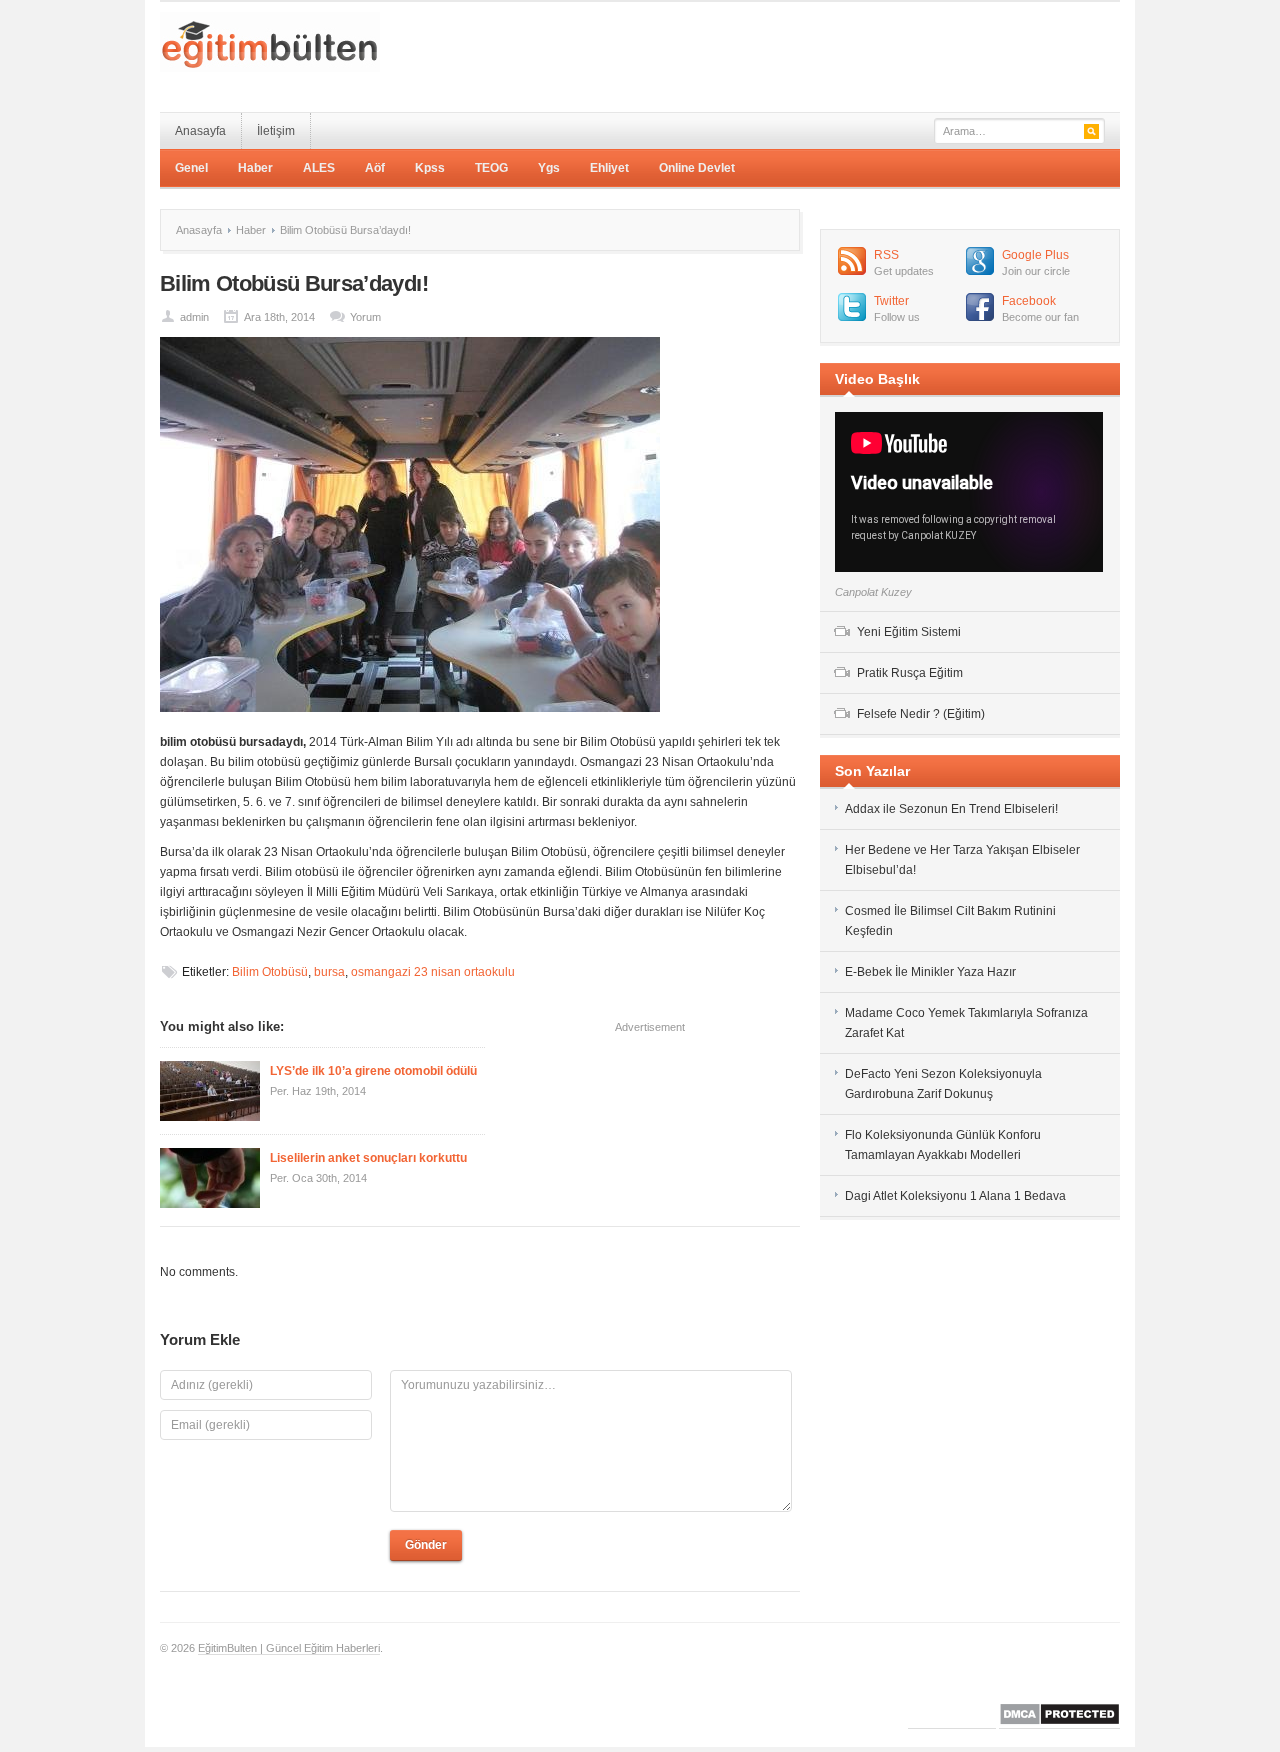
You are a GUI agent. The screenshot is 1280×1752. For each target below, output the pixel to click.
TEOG (491, 168)
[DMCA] (1059, 1722)
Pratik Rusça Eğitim (910, 673)
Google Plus (1035, 255)
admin (194, 317)
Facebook (1029, 301)
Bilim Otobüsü (270, 972)
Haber (255, 168)
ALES (319, 168)
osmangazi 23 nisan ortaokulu (433, 972)
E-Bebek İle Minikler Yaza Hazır (930, 972)
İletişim (276, 131)
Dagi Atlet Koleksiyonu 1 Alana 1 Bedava (955, 1196)
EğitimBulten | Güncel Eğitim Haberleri (289, 1648)
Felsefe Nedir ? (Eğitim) (921, 714)
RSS (886, 255)
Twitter (891, 301)
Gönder (426, 1545)
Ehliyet (609, 168)
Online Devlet (697, 168)
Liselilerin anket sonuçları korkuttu (368, 1158)
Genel (191, 168)
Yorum (365, 317)
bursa (329, 972)
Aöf (375, 168)
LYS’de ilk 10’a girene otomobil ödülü (373, 1071)
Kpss (430, 168)
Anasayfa (200, 131)
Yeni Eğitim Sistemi (909, 632)
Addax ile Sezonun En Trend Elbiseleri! (951, 809)
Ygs (549, 168)
